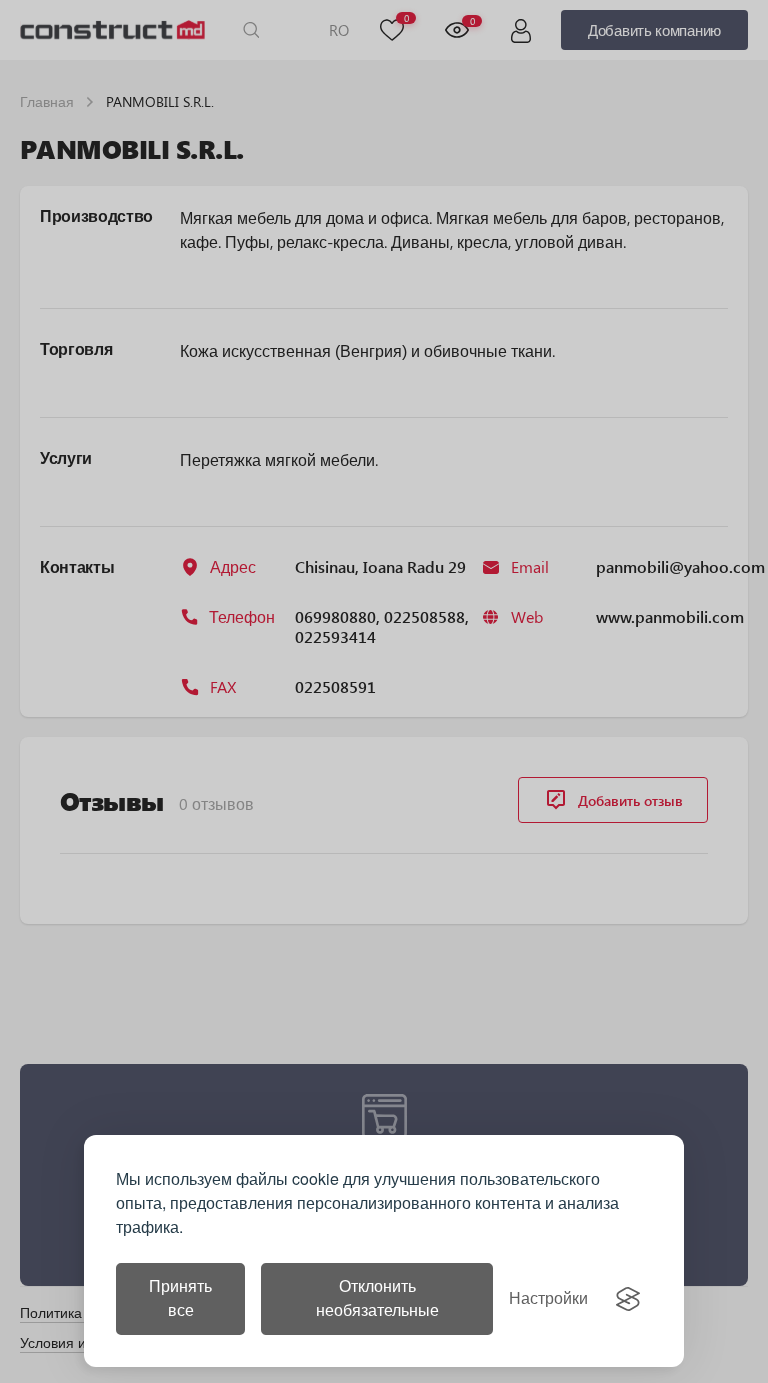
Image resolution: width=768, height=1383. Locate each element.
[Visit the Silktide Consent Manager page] (628, 1299)
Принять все (180, 1298)
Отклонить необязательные (377, 1298)
